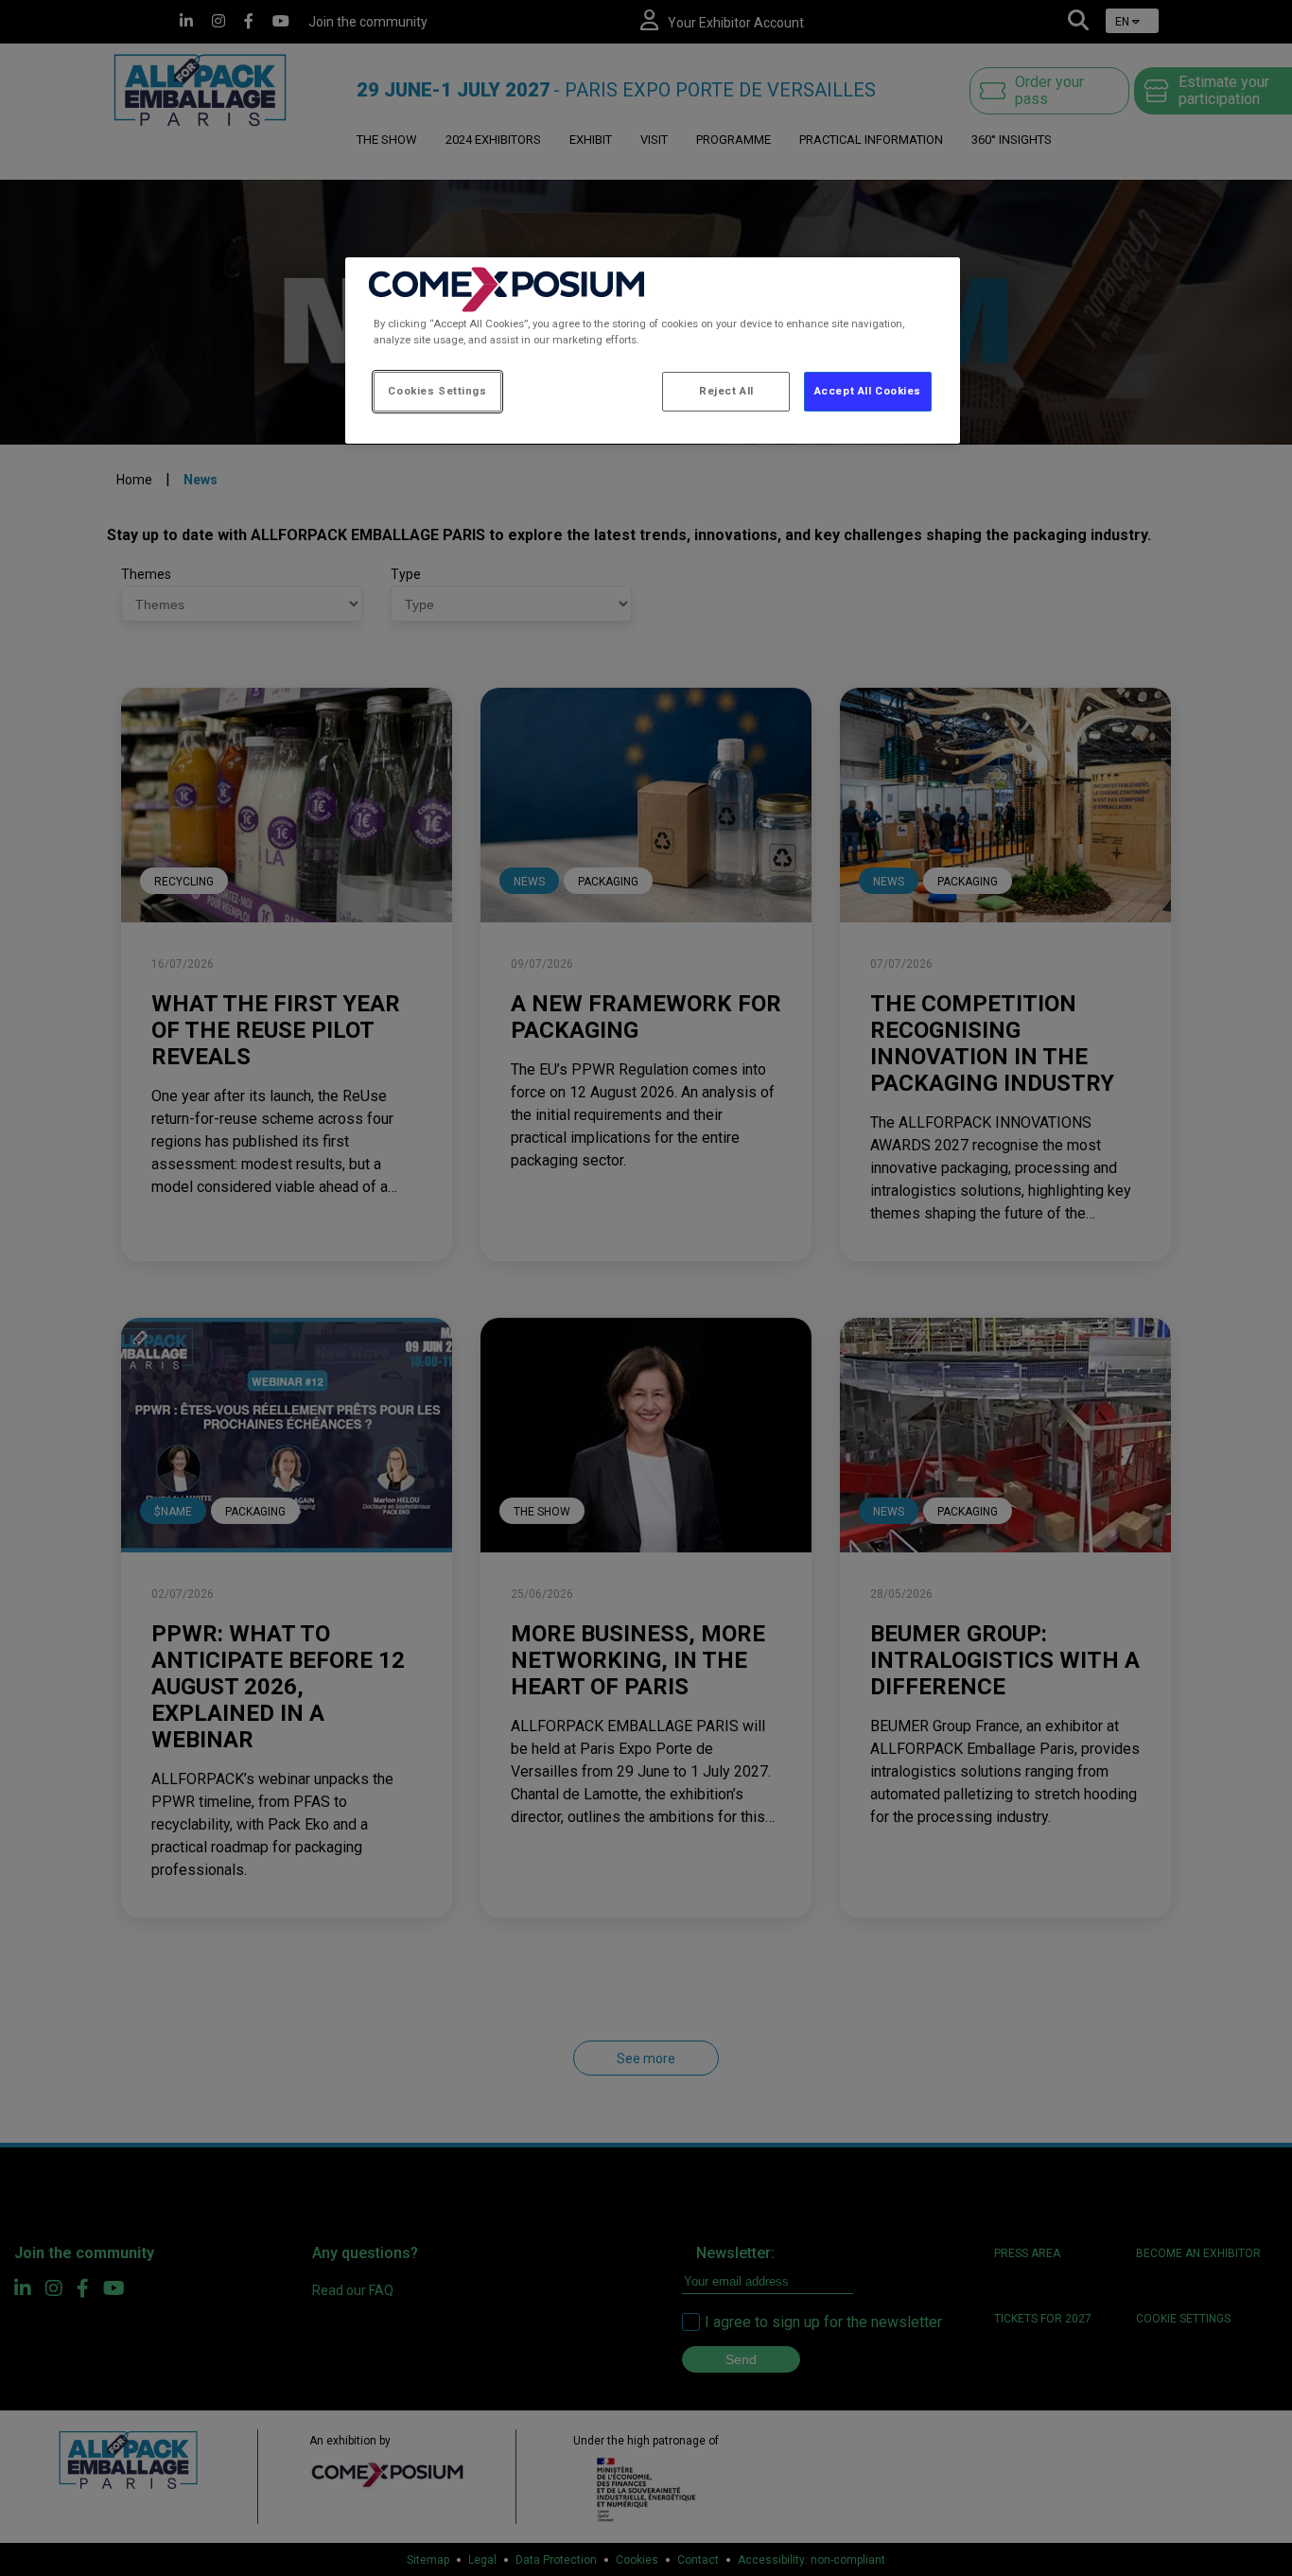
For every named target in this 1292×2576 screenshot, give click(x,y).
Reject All (726, 391)
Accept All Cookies (868, 391)
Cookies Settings (437, 391)
